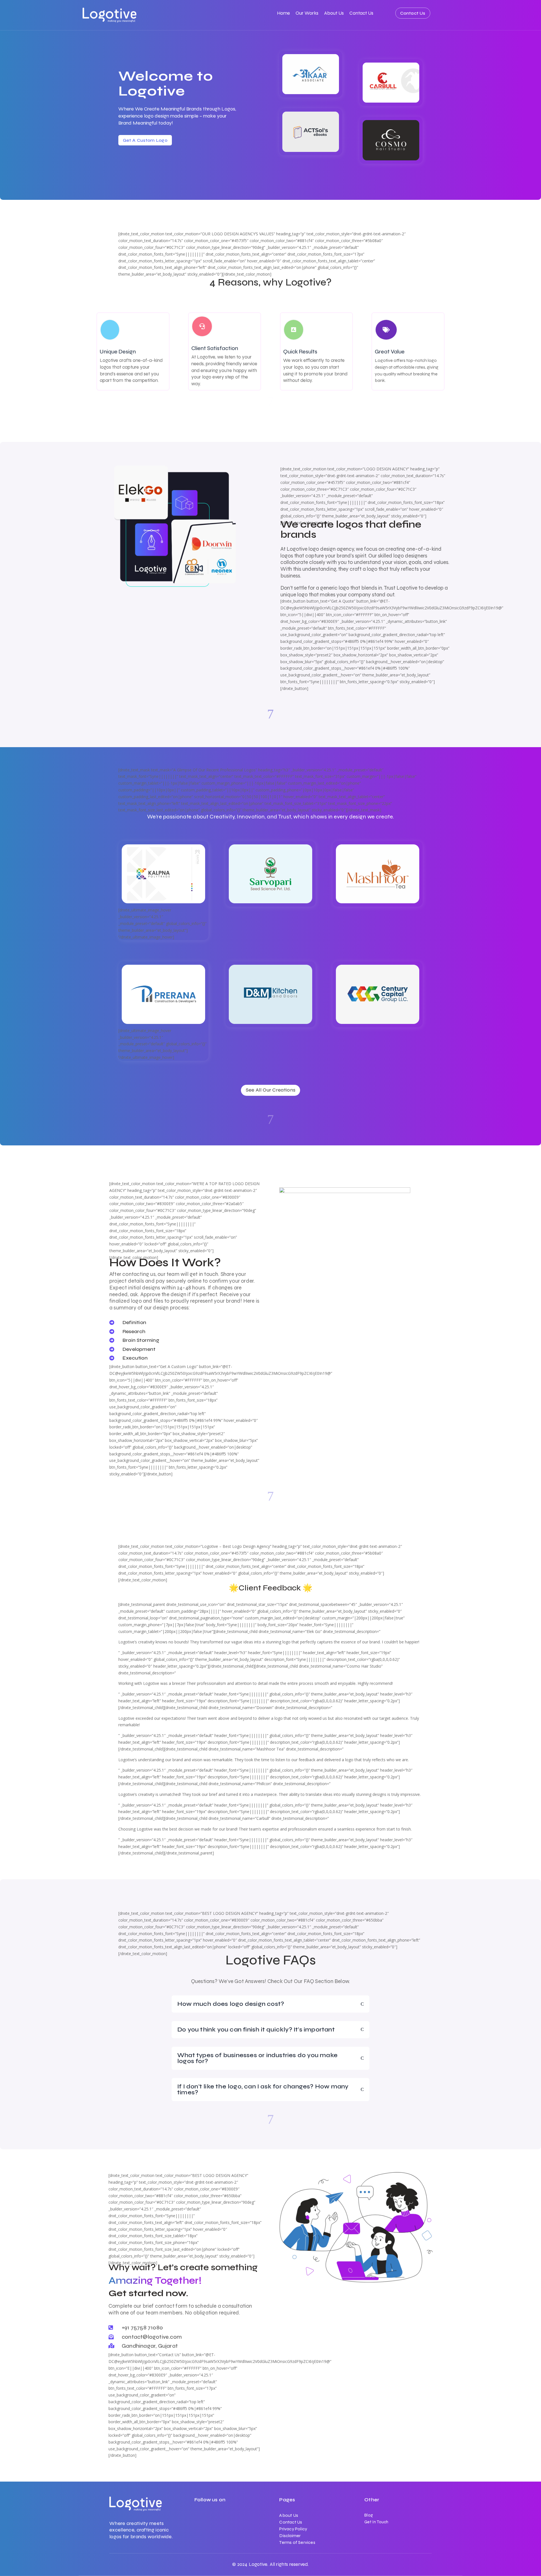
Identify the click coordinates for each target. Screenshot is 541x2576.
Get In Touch (376, 2522)
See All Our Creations (270, 1090)
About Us (334, 14)
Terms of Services (297, 2542)
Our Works (307, 14)
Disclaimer (290, 2536)
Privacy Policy (293, 2529)
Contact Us (361, 14)
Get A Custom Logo (145, 140)
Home (283, 14)
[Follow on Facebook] (210, 2517)
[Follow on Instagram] (221, 2517)
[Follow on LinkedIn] (199, 2517)
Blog (369, 2515)
